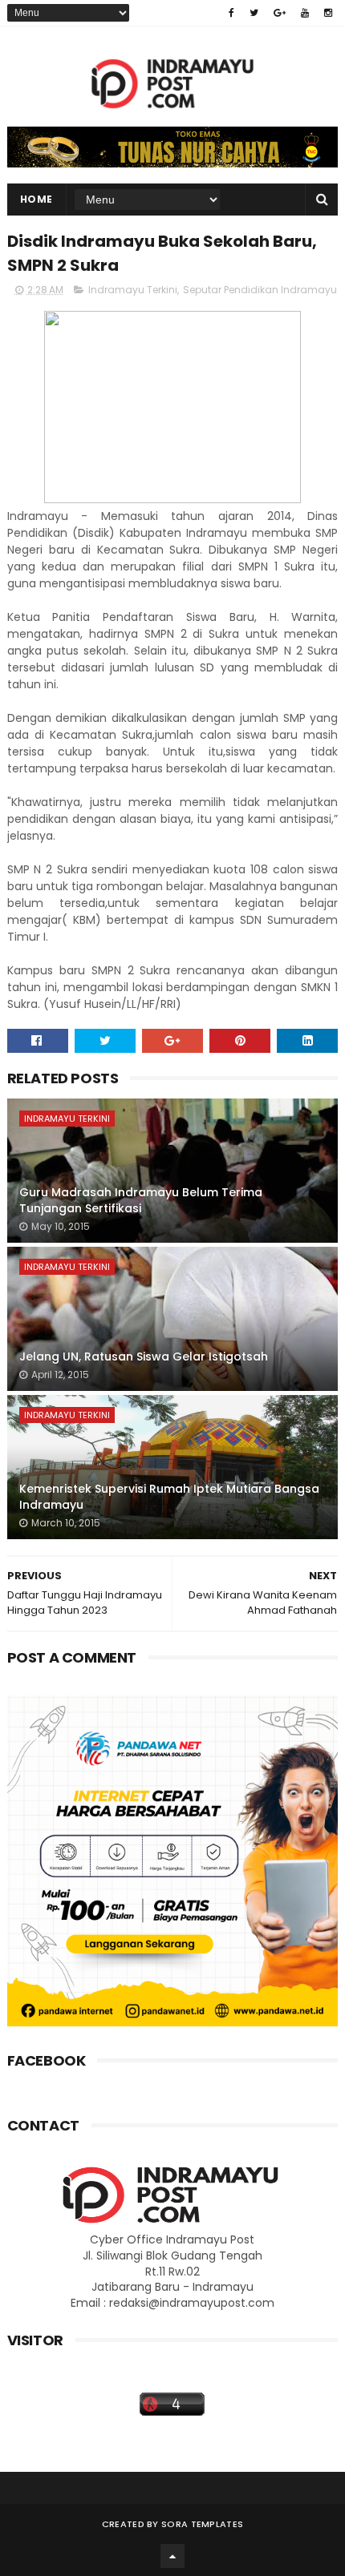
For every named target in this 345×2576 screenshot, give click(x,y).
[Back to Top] (172, 2556)
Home (37, 199)
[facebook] (231, 13)
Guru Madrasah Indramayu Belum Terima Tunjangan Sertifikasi (141, 1200)
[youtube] (305, 13)
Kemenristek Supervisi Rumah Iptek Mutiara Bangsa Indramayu (169, 1497)
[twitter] (254, 13)
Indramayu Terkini (133, 290)
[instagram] (328, 13)
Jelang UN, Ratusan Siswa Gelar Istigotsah (144, 1357)
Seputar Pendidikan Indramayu (260, 290)
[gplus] (280, 13)
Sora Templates (202, 2524)
